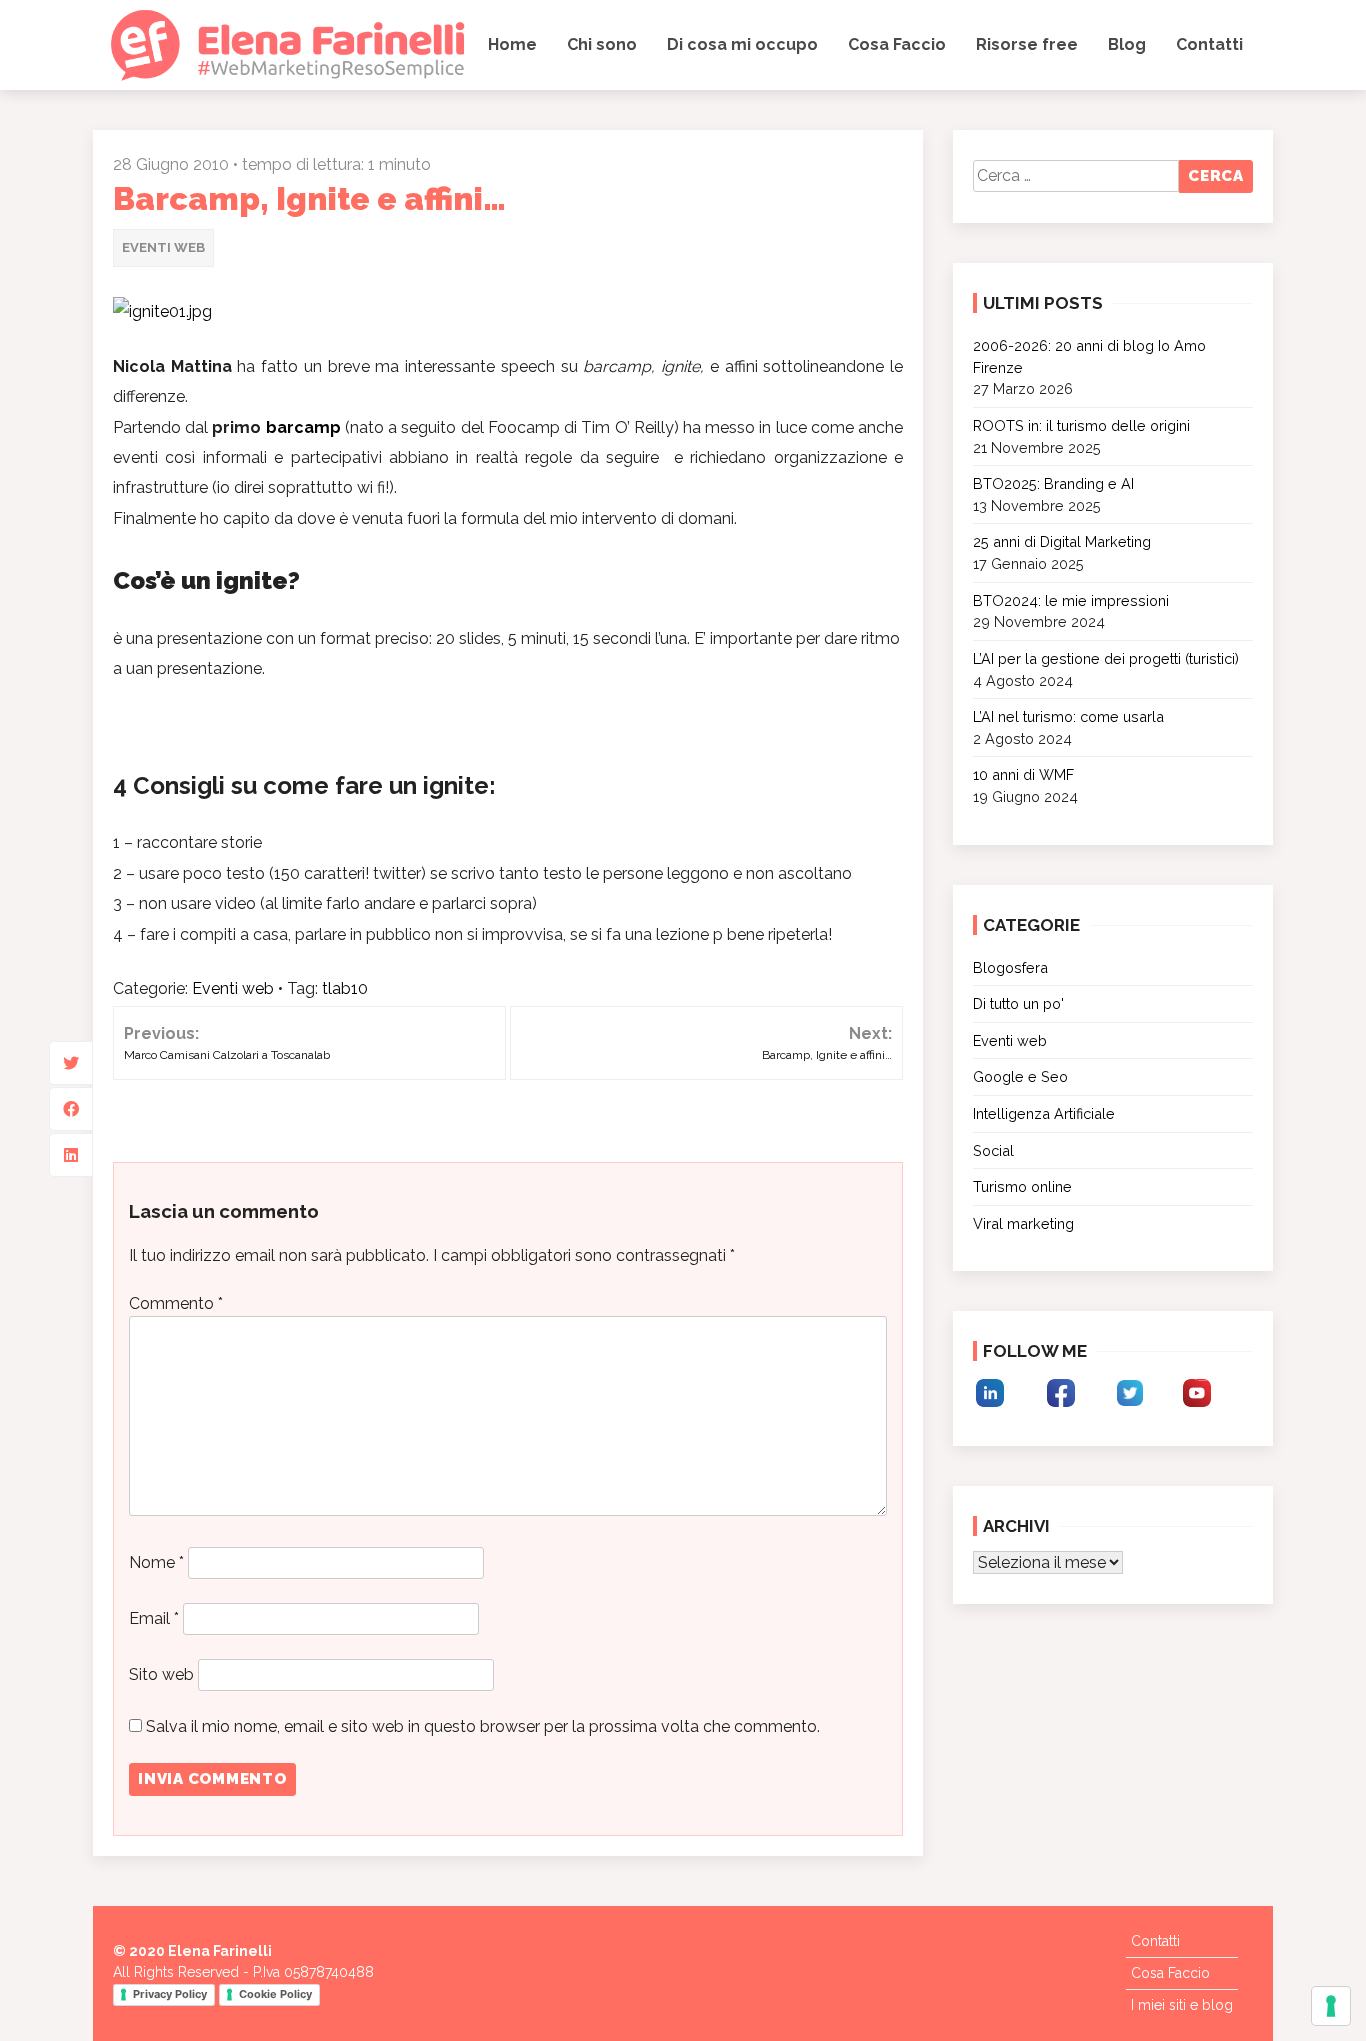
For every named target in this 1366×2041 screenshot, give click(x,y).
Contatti (1209, 44)
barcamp (303, 427)
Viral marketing (1023, 1223)
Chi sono (602, 44)
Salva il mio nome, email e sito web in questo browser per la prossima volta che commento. (483, 1726)
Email (154, 1618)
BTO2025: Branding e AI (1053, 483)
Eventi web (163, 247)
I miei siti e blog (1182, 2005)
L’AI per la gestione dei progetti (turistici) (1106, 658)
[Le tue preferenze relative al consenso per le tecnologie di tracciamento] (1331, 2006)
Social (993, 1150)
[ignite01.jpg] (162, 311)
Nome (156, 1562)
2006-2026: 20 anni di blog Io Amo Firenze (1089, 356)
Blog (1127, 44)
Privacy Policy (170, 1994)
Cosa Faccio (897, 44)
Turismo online (1022, 1186)
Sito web (161, 1674)
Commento (176, 1303)
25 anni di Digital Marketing (1062, 541)
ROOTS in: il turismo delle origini (1081, 425)
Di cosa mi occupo (742, 44)
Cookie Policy (275, 1994)
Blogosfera (1010, 967)
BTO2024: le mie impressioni (1071, 600)
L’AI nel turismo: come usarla (1068, 716)
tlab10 (345, 988)
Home (512, 44)
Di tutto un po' (1018, 1003)
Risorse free (1027, 44)
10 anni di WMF (1023, 774)
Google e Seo (1020, 1076)
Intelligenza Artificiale (1044, 1113)
